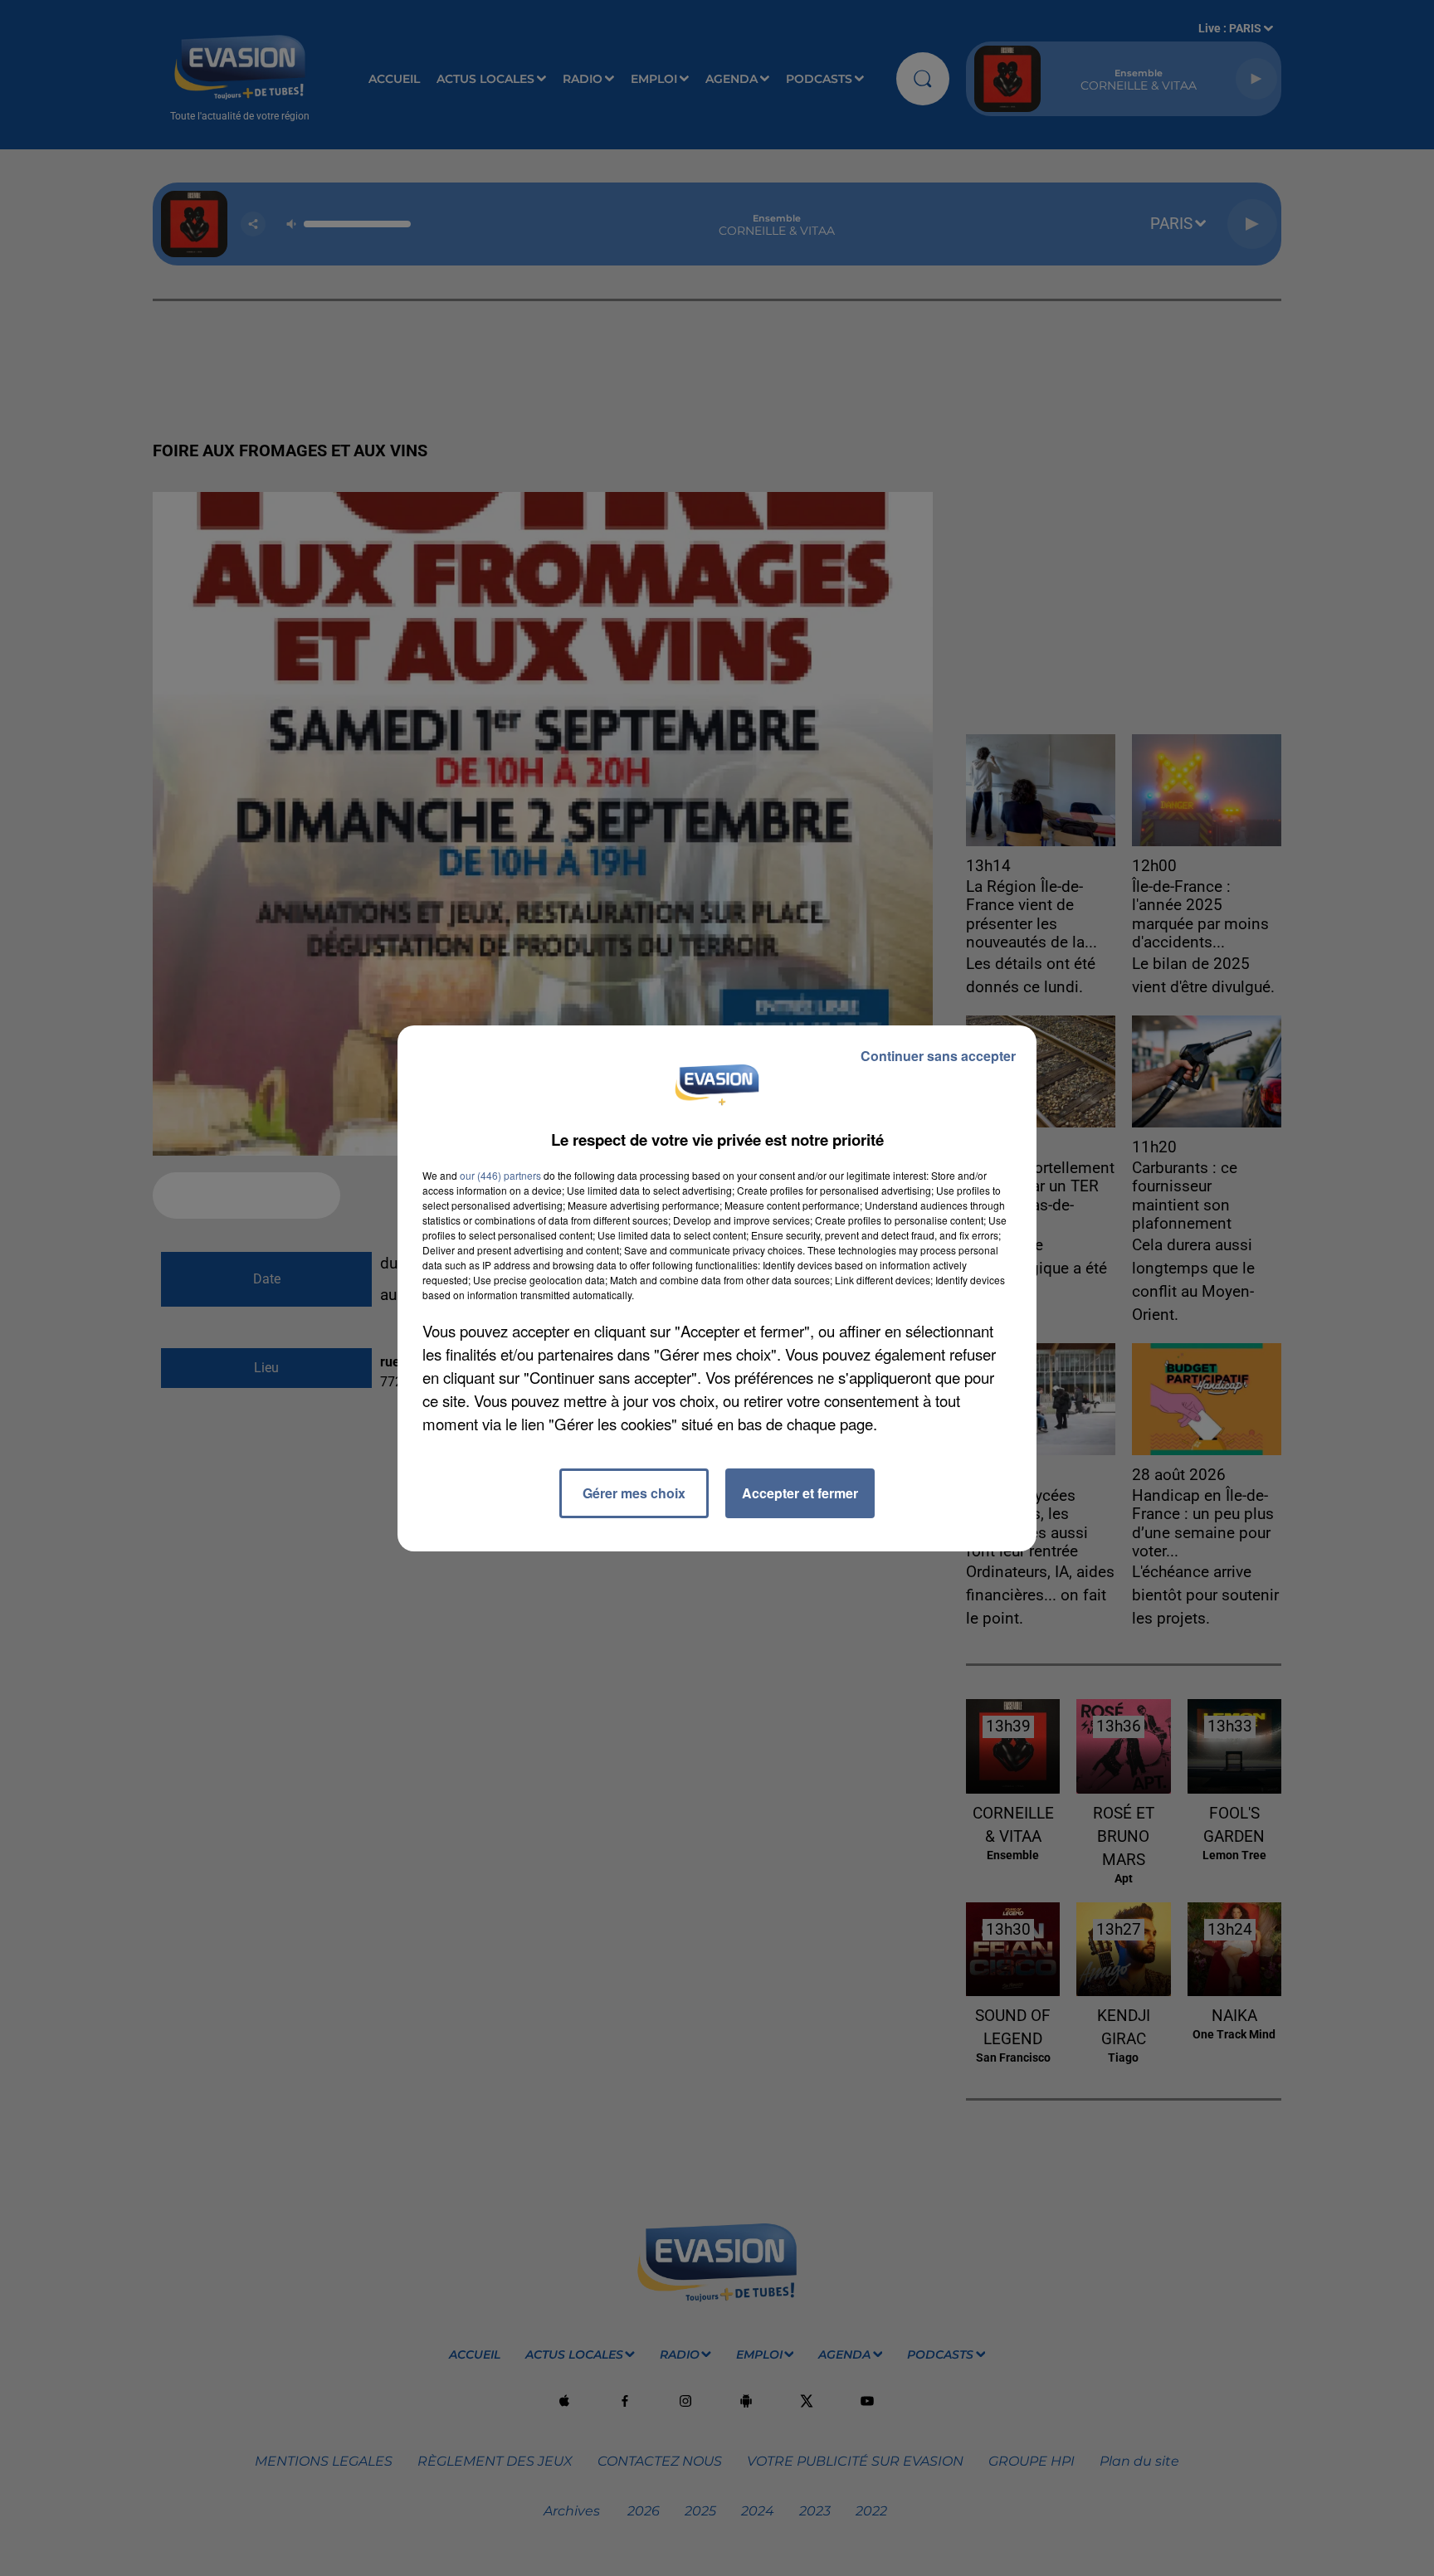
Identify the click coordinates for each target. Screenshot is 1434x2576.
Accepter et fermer (800, 1493)
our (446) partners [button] (500, 1175)
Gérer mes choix (634, 1493)
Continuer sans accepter (938, 1056)
